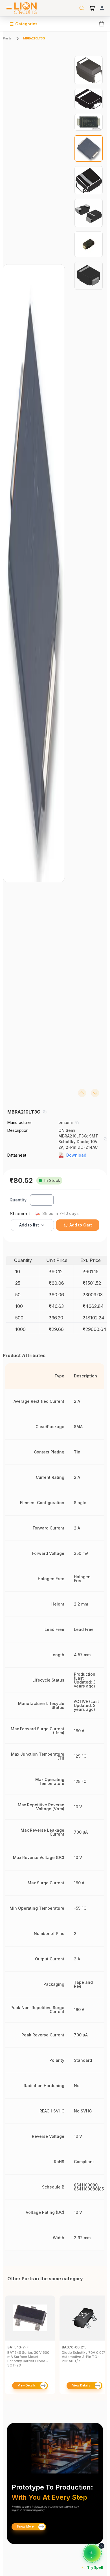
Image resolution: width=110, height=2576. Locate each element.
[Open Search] (82, 8)
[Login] (102, 8)
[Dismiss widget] (102, 2546)
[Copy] (45, 1112)
